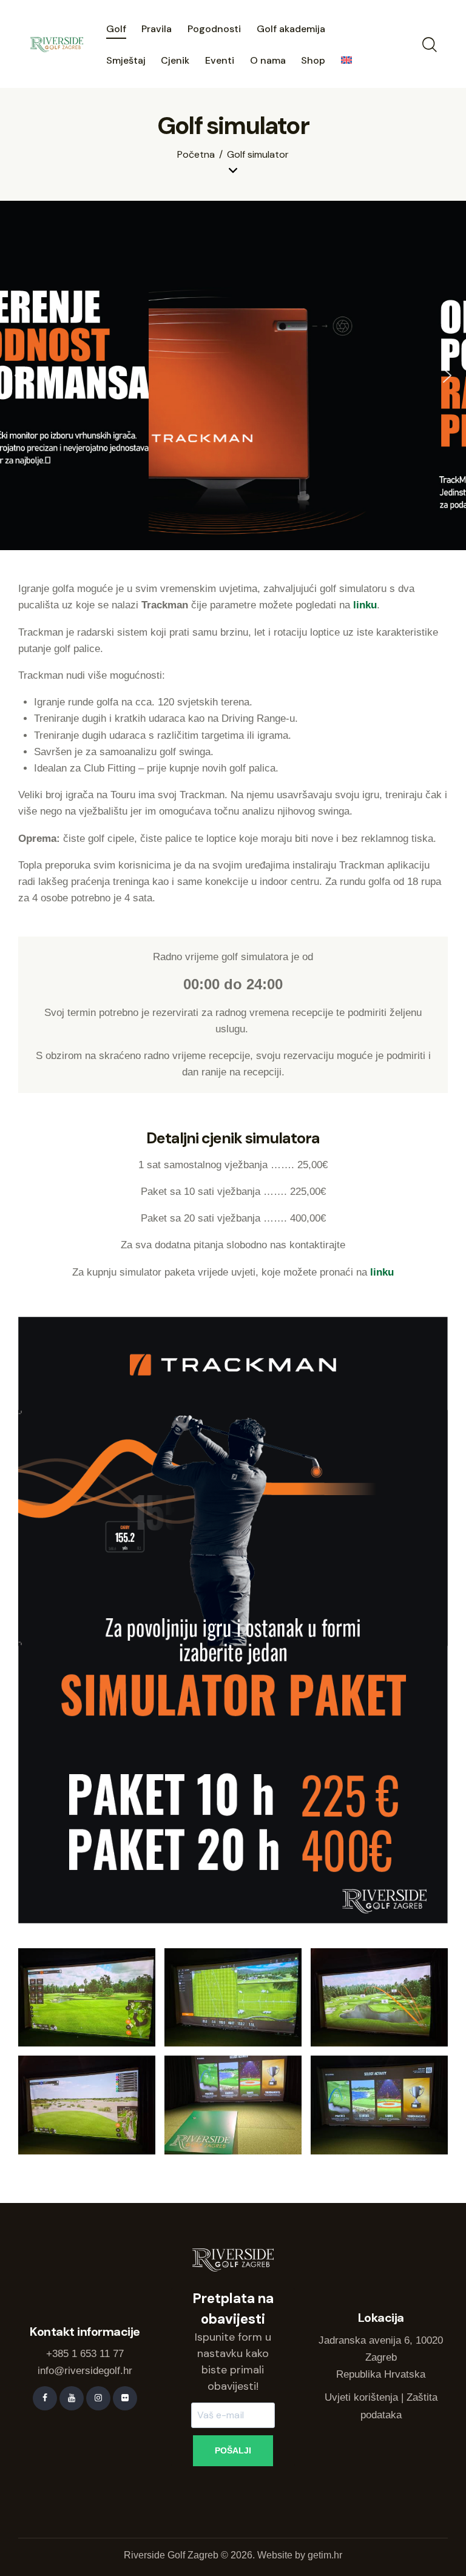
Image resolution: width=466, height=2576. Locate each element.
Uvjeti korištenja (361, 2397)
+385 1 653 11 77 (85, 2354)
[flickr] (125, 2398)
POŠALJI (233, 2450)
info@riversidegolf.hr (85, 2371)
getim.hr (325, 2555)
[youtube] (72, 2398)
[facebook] (45, 2398)
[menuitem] (346, 61)
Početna (196, 155)
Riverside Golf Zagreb (171, 2555)
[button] (19, 375)
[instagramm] (98, 2398)
